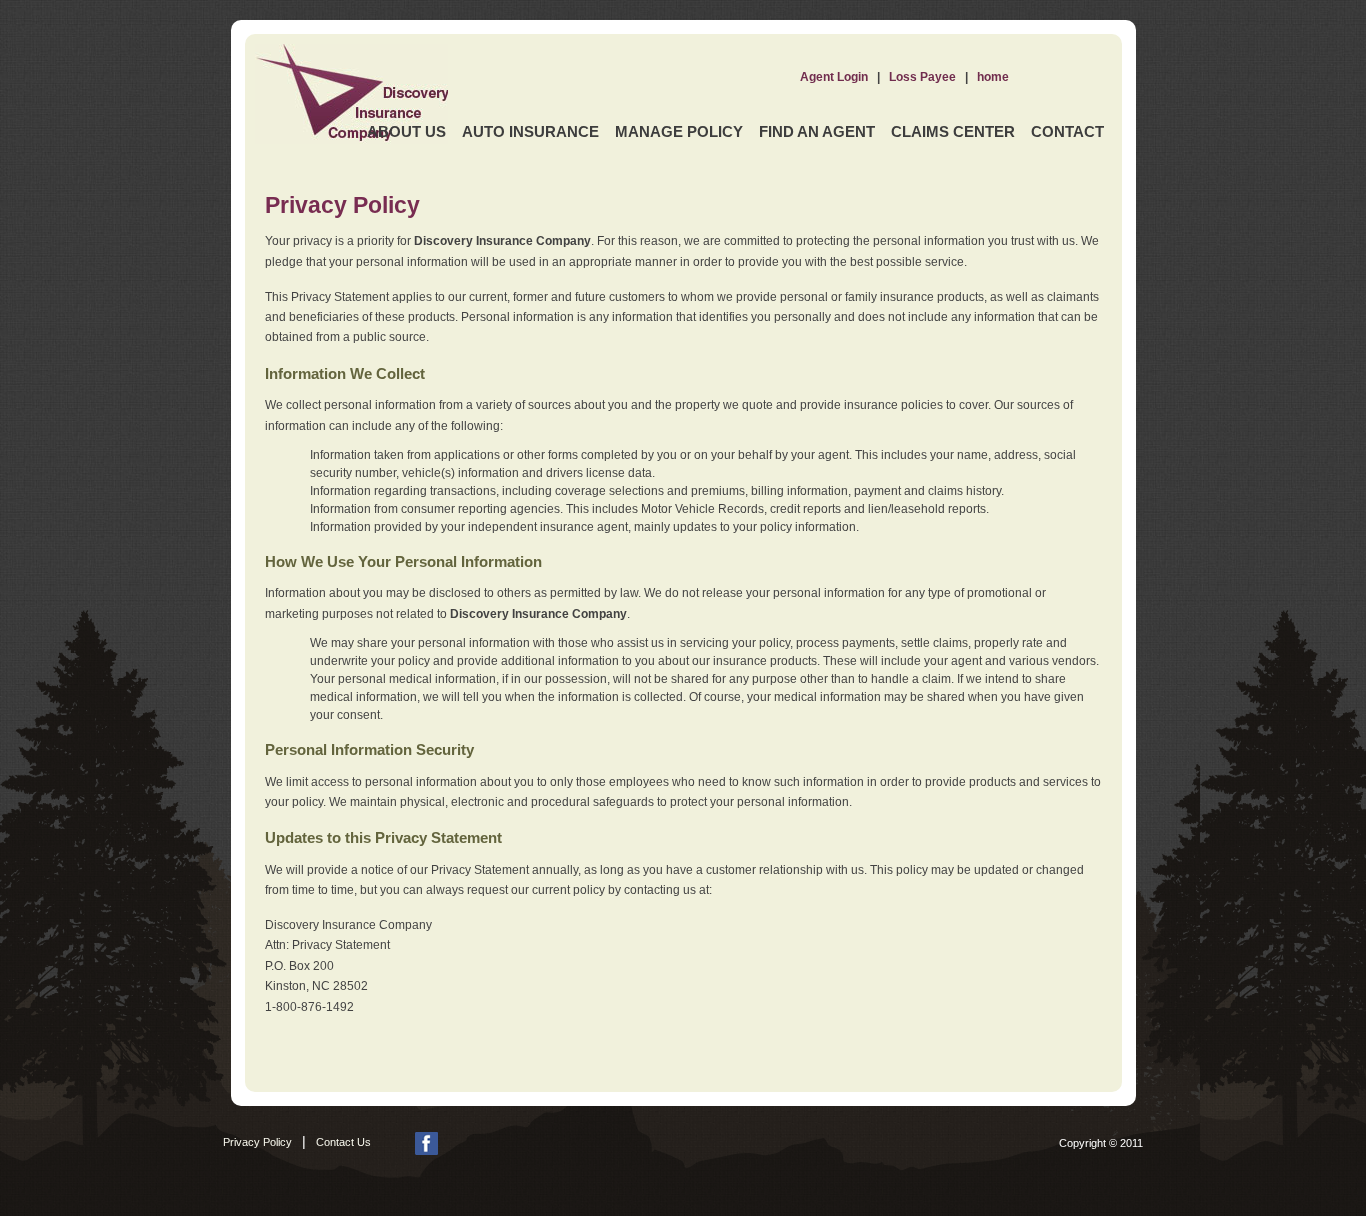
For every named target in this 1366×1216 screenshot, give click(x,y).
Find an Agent (817, 131)
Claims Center (953, 131)
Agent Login (834, 77)
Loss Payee (922, 77)
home (993, 77)
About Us (406, 131)
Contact (1067, 131)
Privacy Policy (257, 1142)
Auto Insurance (530, 131)
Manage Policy (679, 131)
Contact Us (343, 1142)
